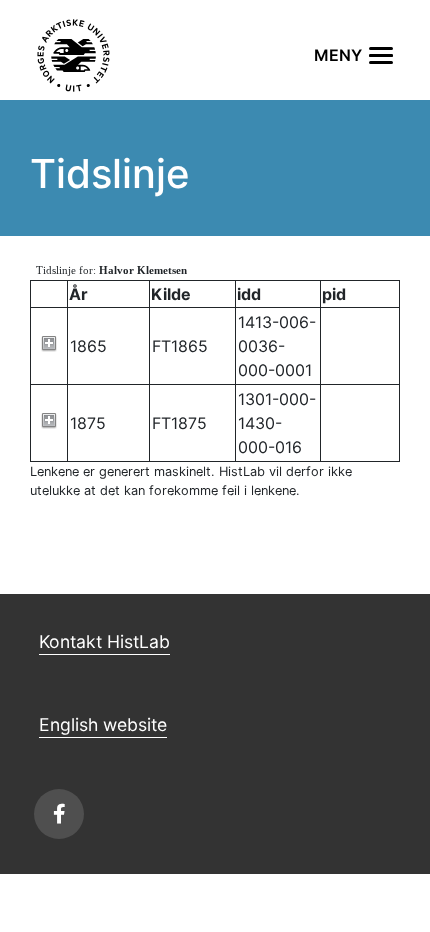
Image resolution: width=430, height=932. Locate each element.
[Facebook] (59, 814)
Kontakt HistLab (104, 641)
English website (103, 724)
